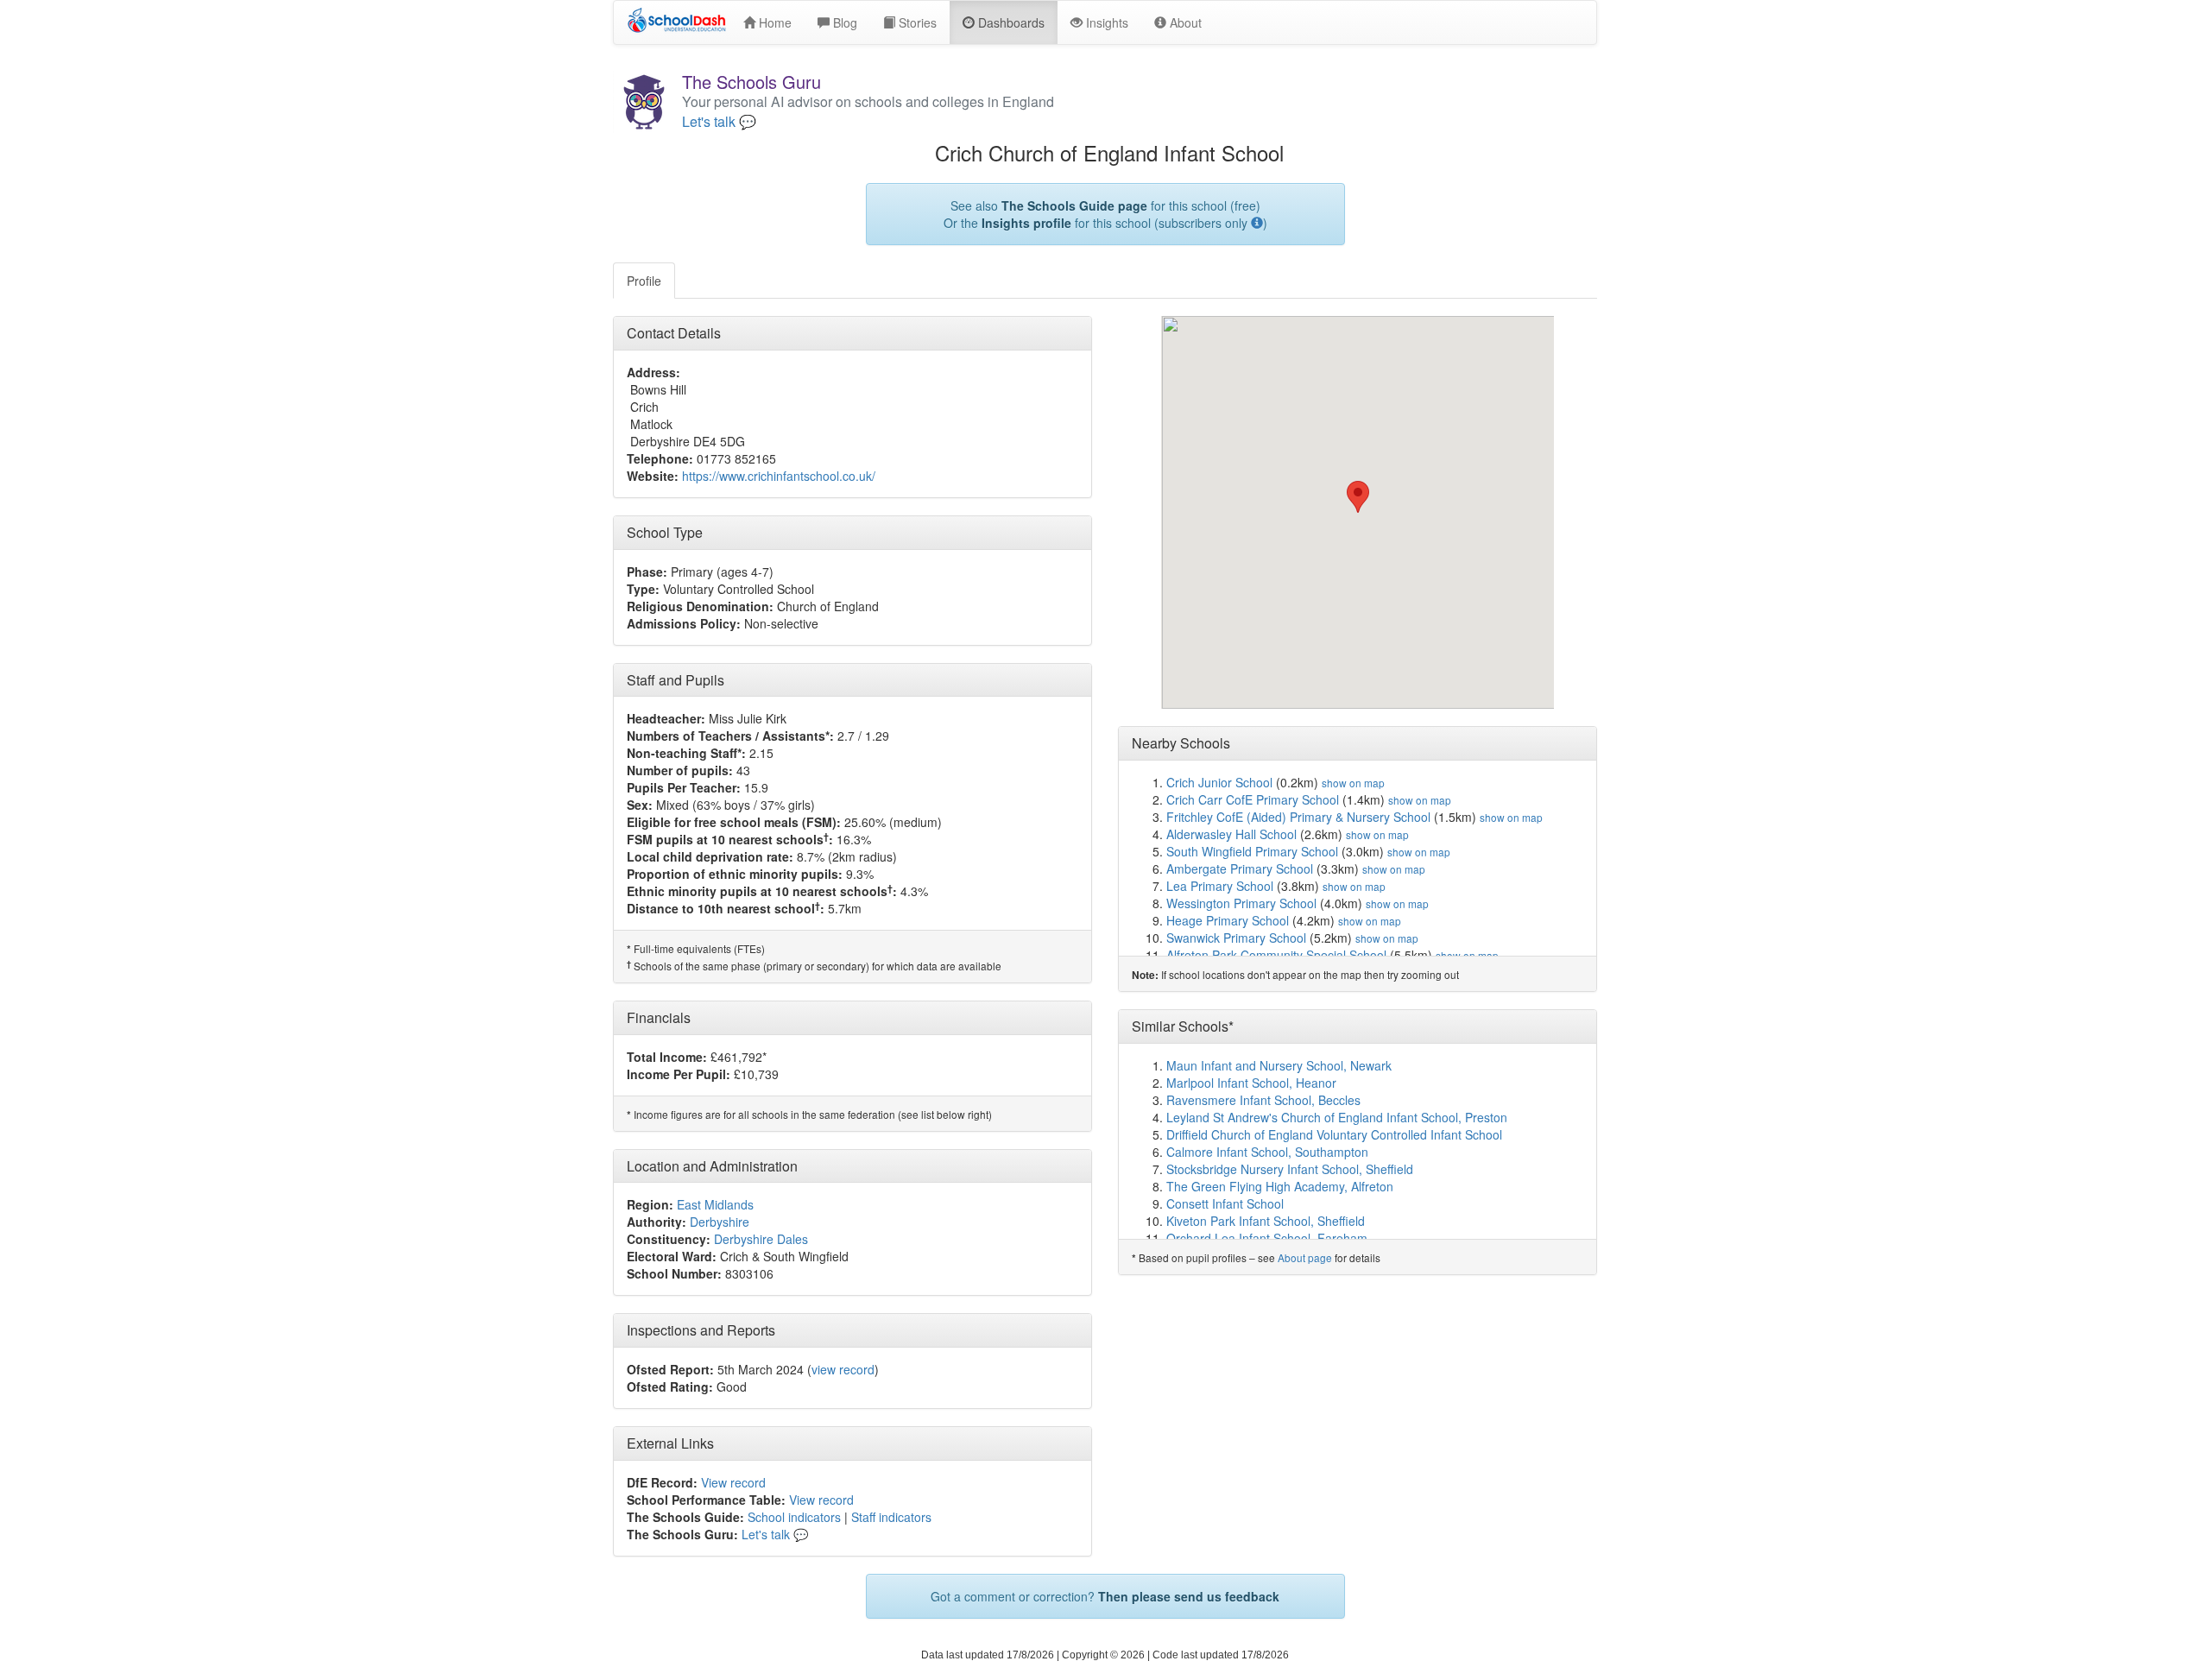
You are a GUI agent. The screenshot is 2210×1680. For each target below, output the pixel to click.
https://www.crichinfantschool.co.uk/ (779, 476)
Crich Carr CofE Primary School (1253, 799)
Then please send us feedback (1189, 1596)
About (1184, 22)
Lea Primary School (1220, 886)
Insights (1105, 22)
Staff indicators (891, 1517)
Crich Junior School (1219, 782)
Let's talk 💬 (719, 122)
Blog (843, 22)
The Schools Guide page (1074, 205)
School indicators (794, 1517)
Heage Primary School (1228, 920)
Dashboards (1010, 22)
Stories (916, 22)
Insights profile (1026, 223)
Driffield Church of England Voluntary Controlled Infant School (1334, 1134)
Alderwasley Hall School (1231, 834)
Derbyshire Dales (761, 1239)
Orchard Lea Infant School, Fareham (1267, 1238)
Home (773, 22)
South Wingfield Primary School (1252, 851)
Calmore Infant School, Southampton (1267, 1152)
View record (733, 1482)
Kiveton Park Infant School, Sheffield (1266, 1221)
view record (843, 1369)
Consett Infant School (1225, 1203)
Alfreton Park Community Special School (1276, 955)
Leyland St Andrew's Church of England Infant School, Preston (1337, 1117)
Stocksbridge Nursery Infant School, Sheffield (1290, 1169)
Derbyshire (720, 1222)
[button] (1358, 497)
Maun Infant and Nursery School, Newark (1279, 1065)
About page (1305, 1257)
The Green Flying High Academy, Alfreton (1280, 1186)
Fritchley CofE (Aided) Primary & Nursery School (1298, 817)
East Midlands (715, 1204)
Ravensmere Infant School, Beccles (1263, 1100)
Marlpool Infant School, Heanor (1251, 1083)
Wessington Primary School (1241, 903)
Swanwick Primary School (1236, 938)
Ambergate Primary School (1240, 868)
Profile (644, 281)
